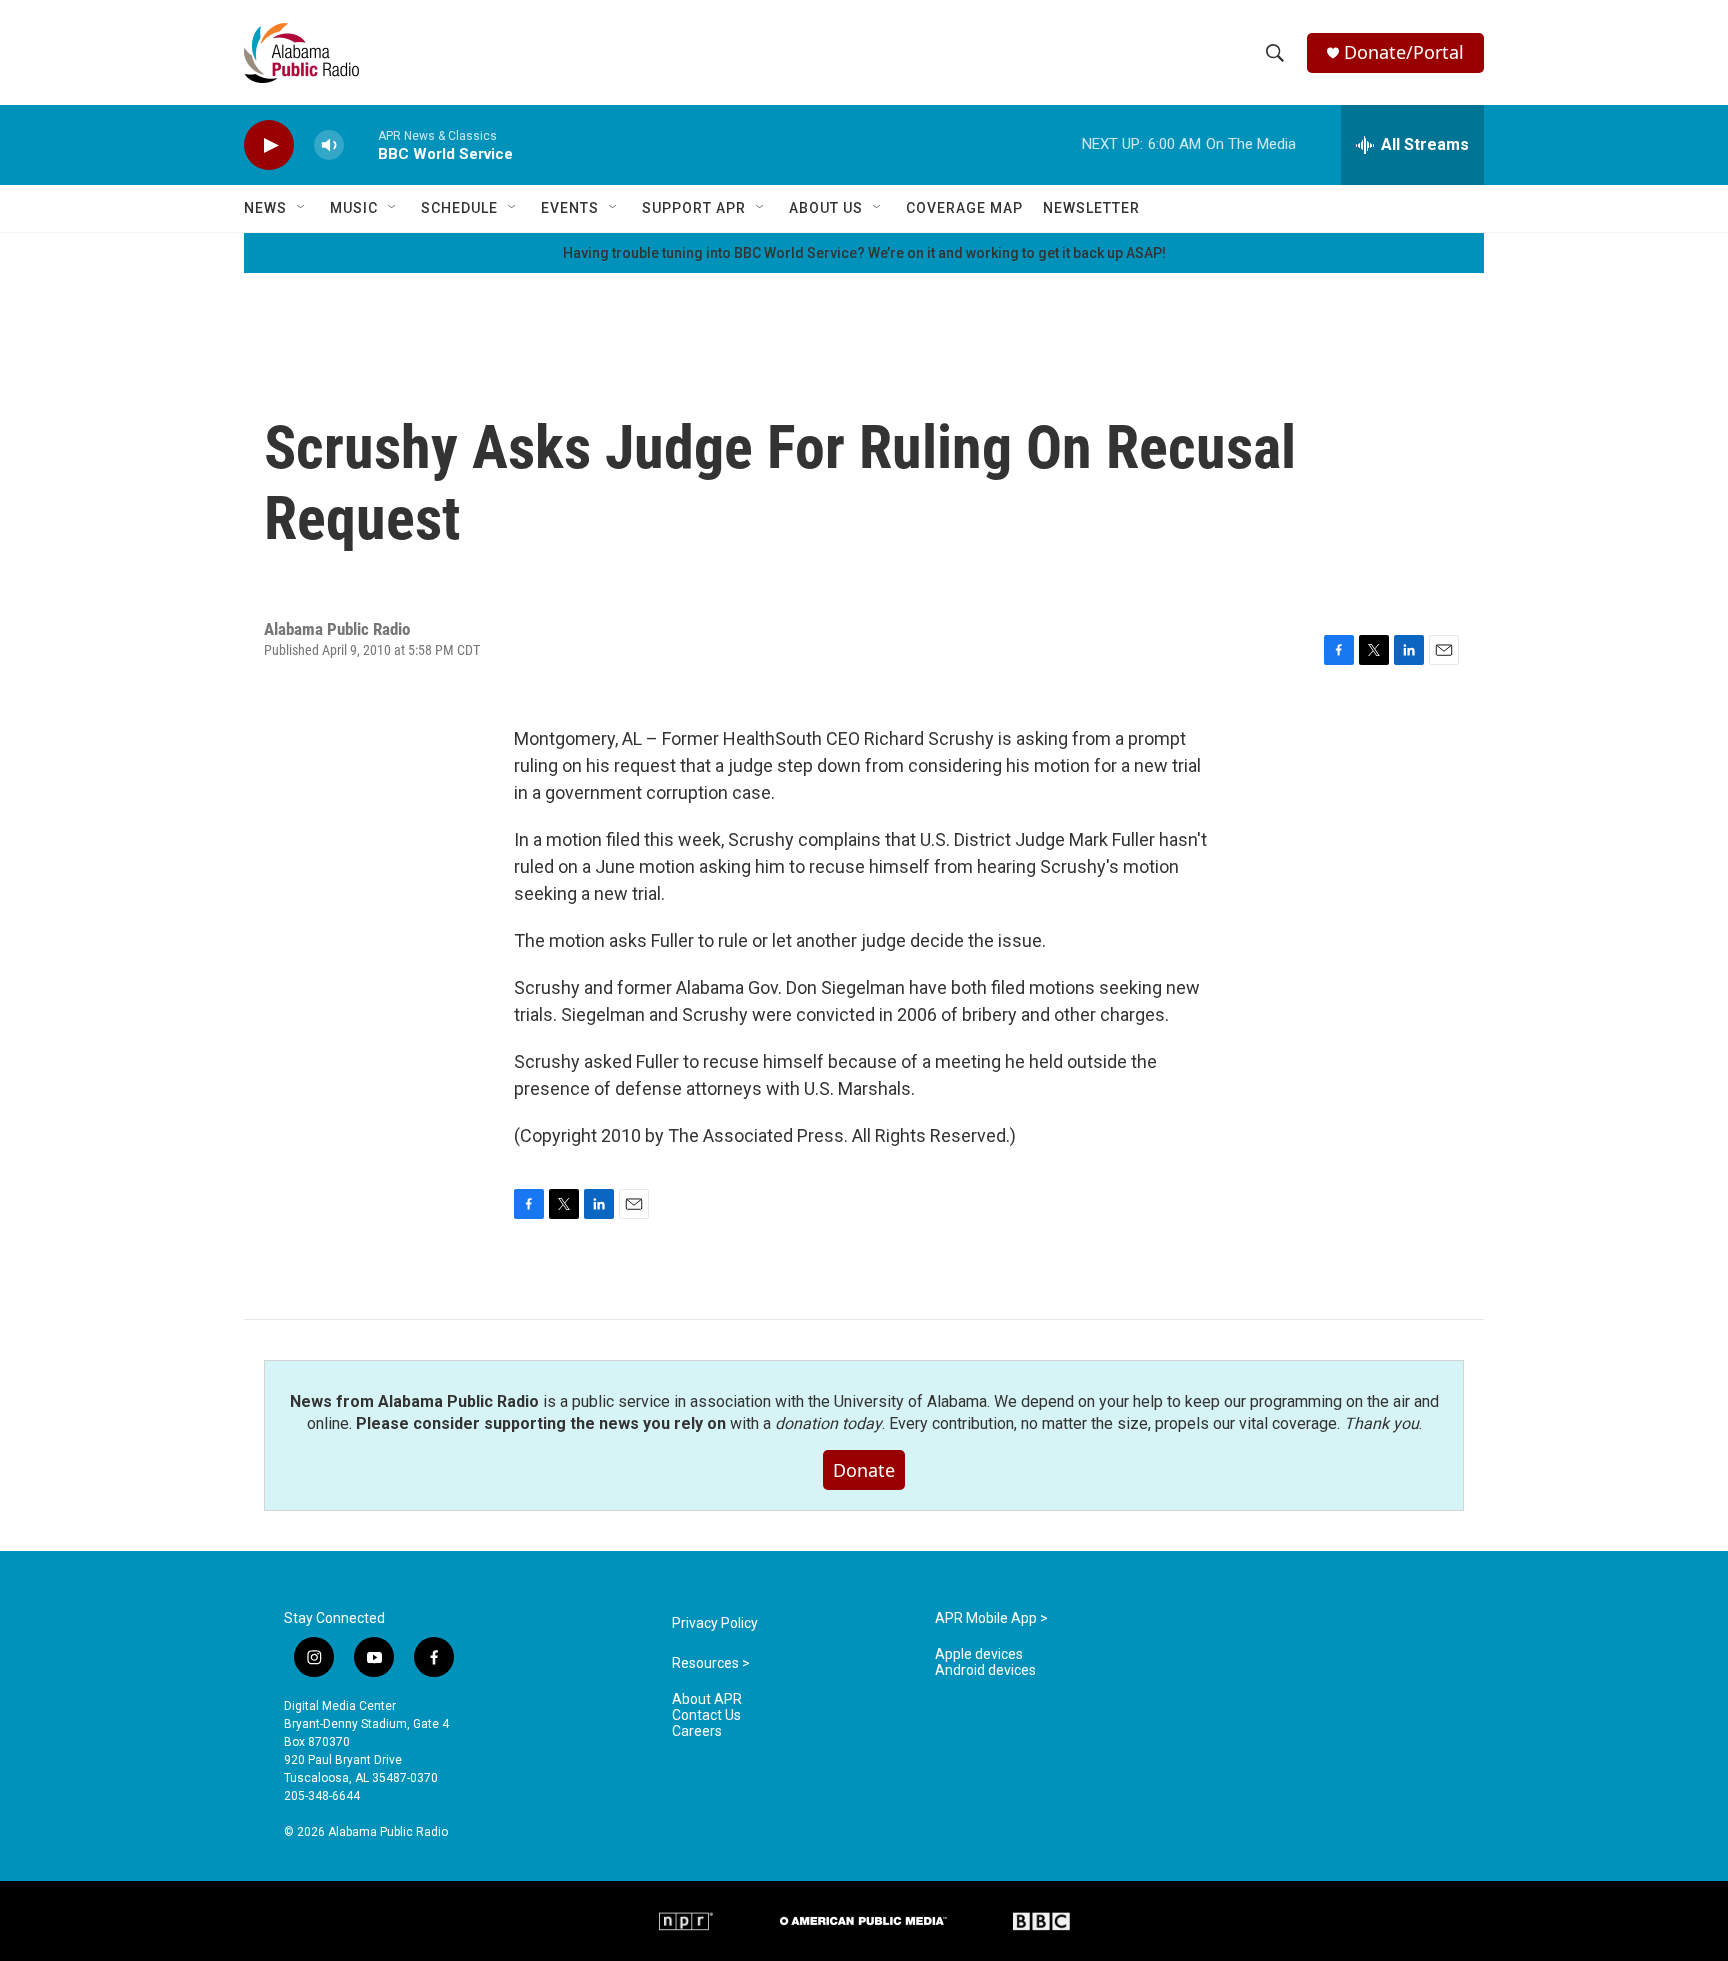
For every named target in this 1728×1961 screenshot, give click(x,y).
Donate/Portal (1404, 52)
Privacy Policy (715, 1623)
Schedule (459, 208)
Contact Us (706, 1715)
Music (354, 208)
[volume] (329, 145)
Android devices (985, 1670)
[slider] (361, 144)
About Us (826, 208)
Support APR (694, 208)
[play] (269, 145)
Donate (864, 1470)
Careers (697, 1731)
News (265, 208)
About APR (707, 1699)
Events (570, 208)
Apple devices (979, 1654)
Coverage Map (964, 208)
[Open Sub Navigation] (302, 208)
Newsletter (1091, 208)
